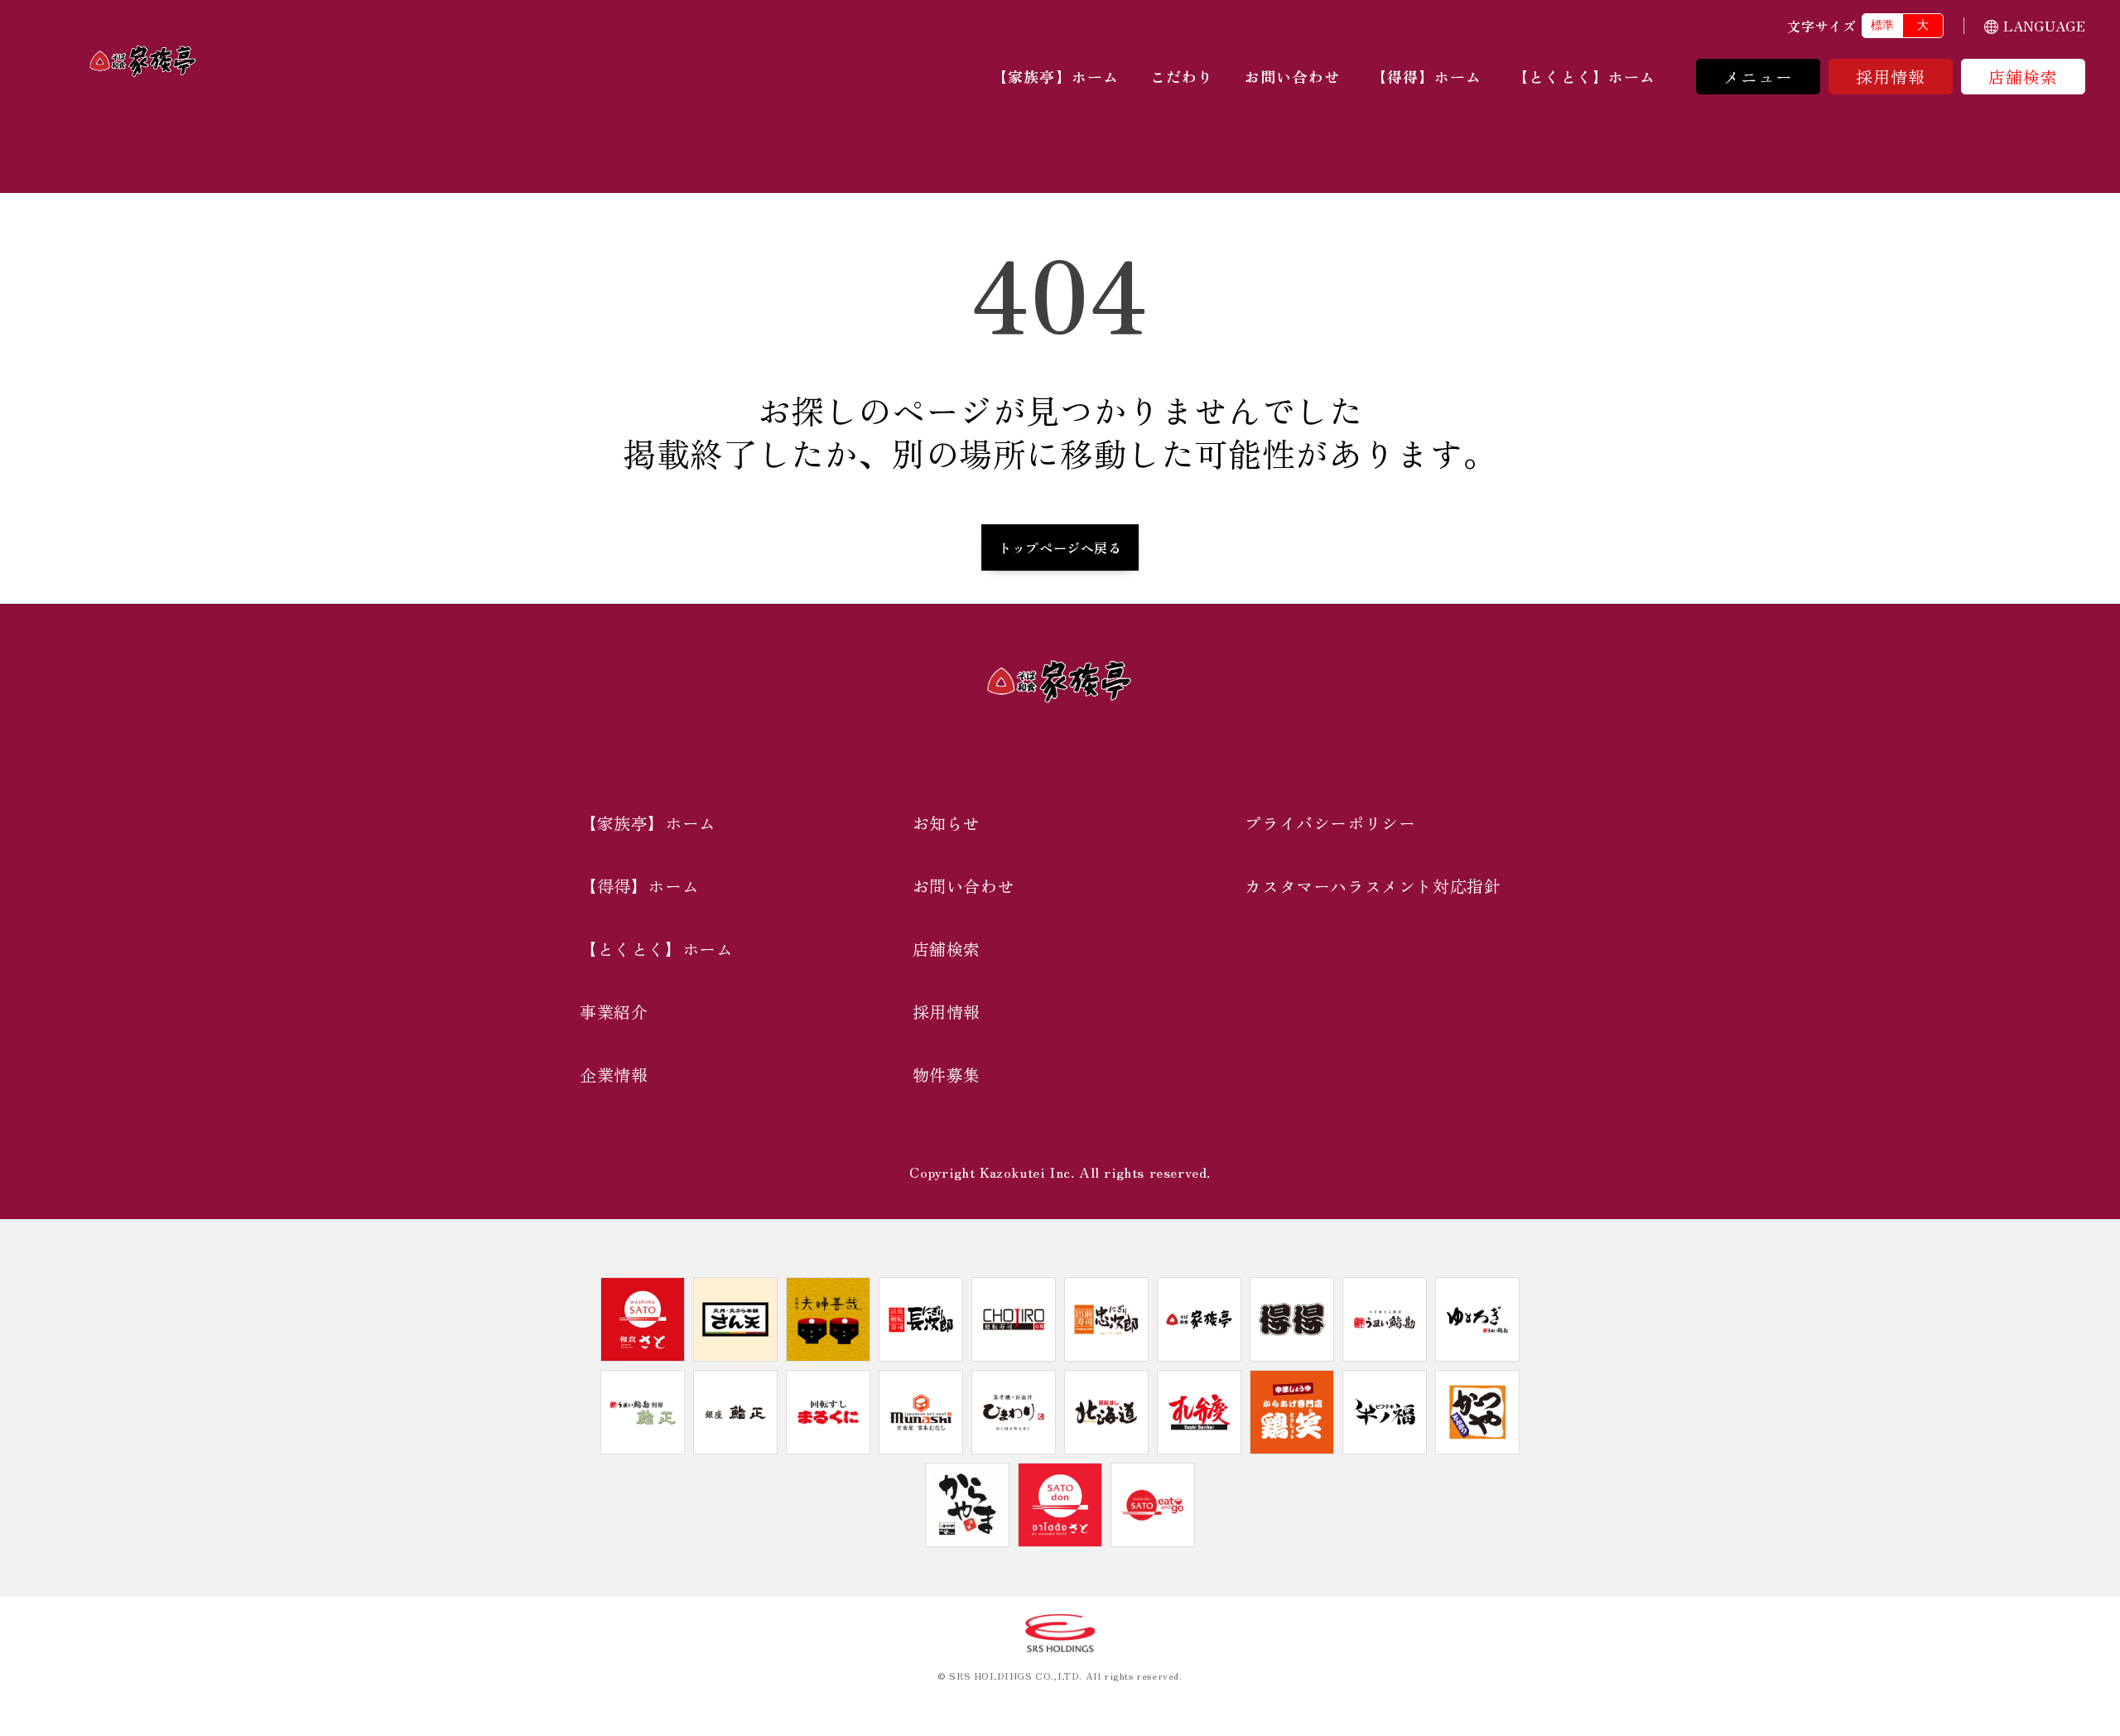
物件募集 (947, 1075)
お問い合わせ (1292, 76)
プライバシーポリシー (1330, 823)
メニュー (1759, 77)
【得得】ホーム (1427, 76)
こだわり (1182, 76)
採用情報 (1891, 77)
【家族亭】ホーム (1055, 76)
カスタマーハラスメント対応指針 (1373, 886)
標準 (1882, 25)
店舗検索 (2024, 77)
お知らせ (947, 823)
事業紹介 (614, 1012)
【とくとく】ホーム (1584, 76)
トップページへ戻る (1060, 547)
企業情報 (614, 1075)
